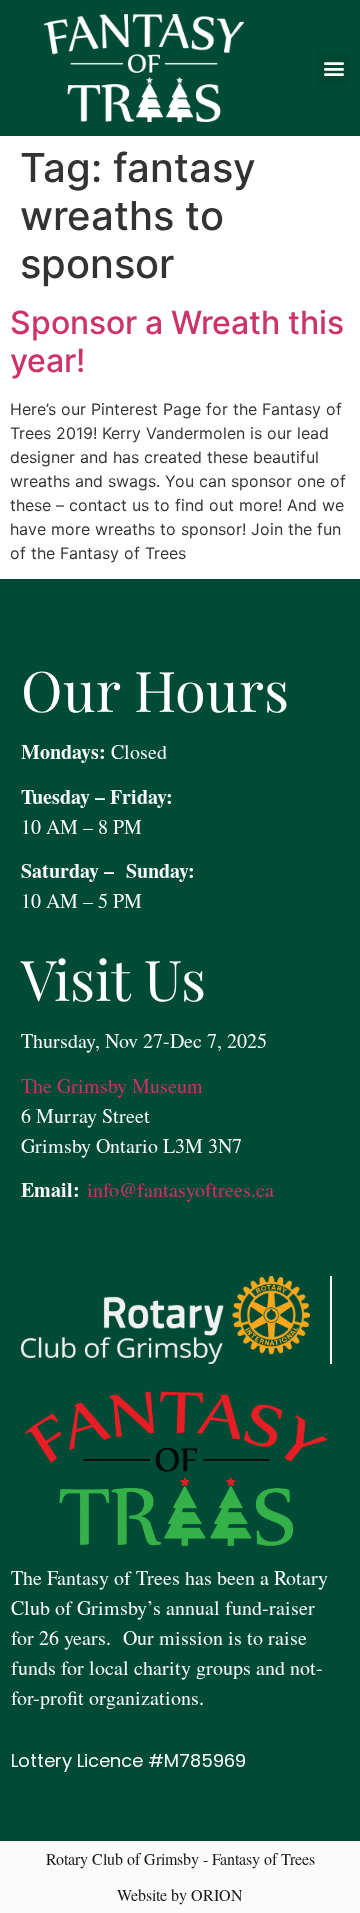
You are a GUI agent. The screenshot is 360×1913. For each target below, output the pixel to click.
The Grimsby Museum (112, 1085)
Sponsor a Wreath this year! (177, 341)
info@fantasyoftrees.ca (177, 1189)
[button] (333, 68)
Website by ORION (180, 1894)
